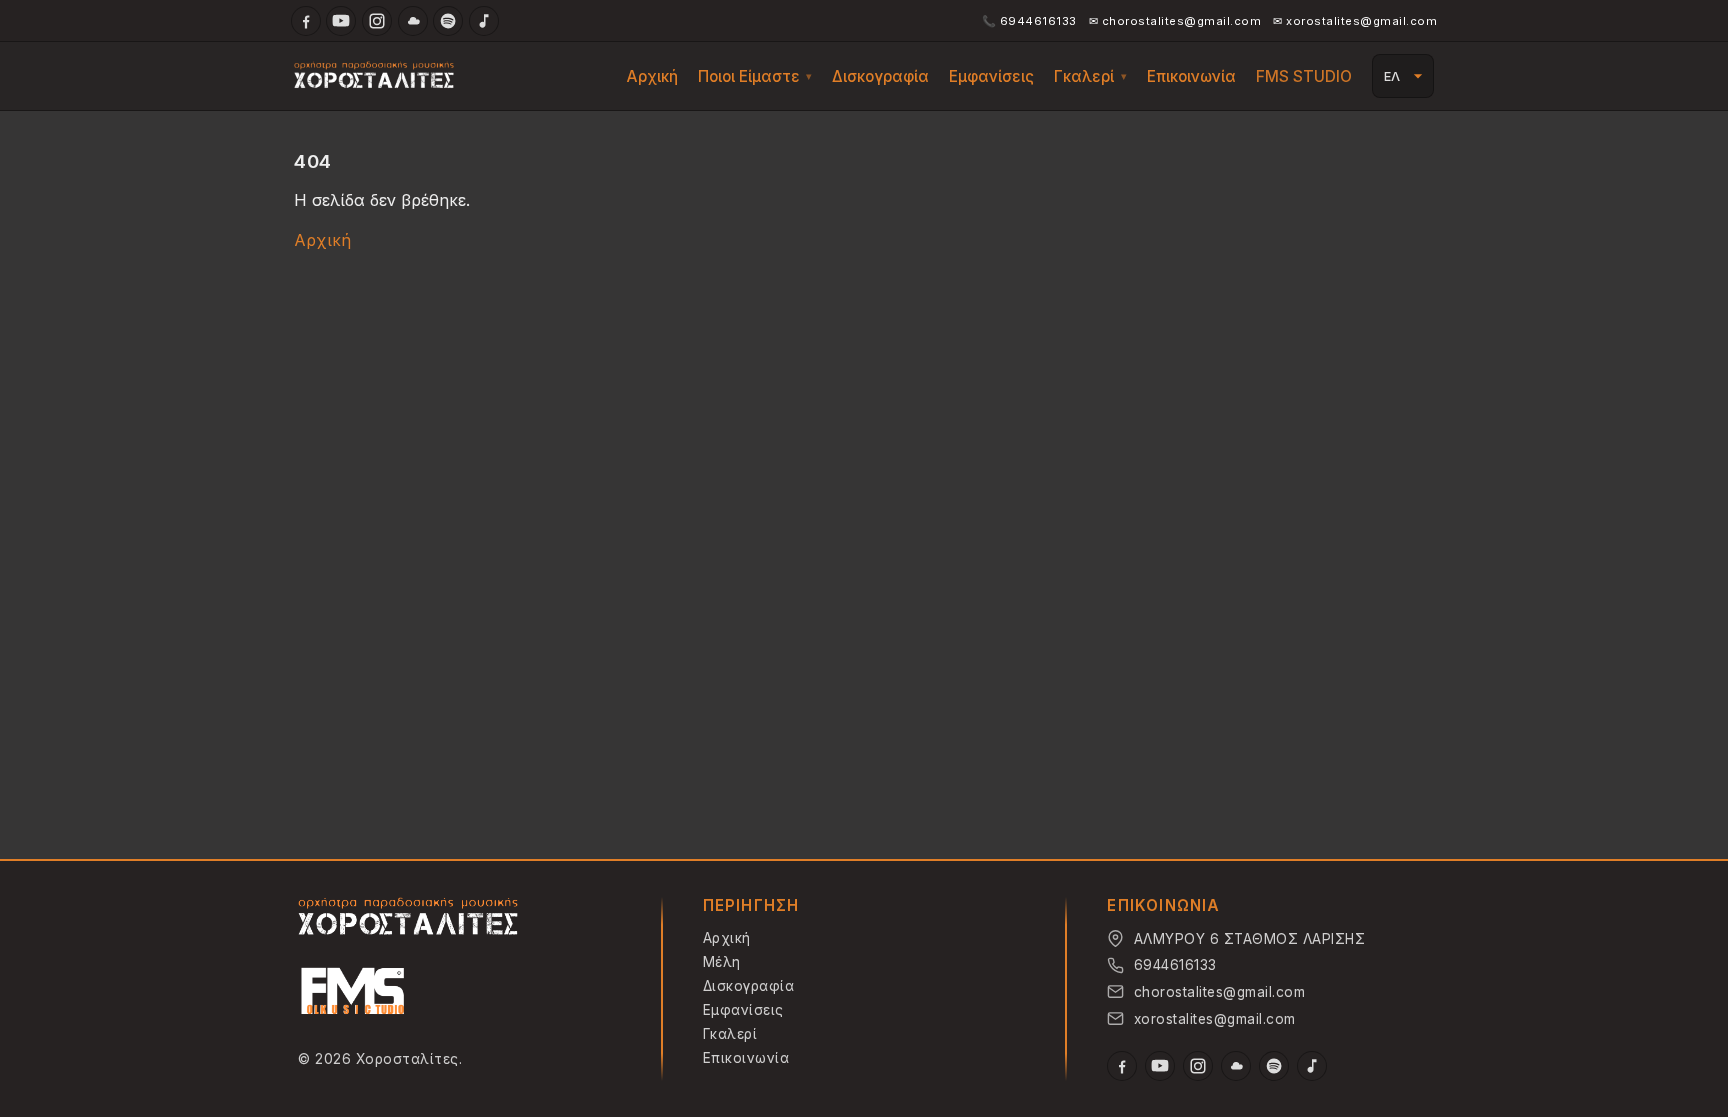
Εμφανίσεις (991, 76)
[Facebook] (306, 21)
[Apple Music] (484, 21)
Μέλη (722, 962)
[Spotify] (448, 21)
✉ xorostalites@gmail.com (1355, 21)
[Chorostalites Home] (408, 918)
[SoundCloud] (413, 21)
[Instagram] (377, 21)
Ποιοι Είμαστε (749, 76)
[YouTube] (341, 21)
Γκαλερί (1084, 76)
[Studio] (353, 994)
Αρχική (652, 76)
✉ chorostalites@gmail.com (1175, 21)
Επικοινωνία (1191, 76)
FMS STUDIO (1304, 76)
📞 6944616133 (1029, 21)
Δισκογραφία (880, 76)
